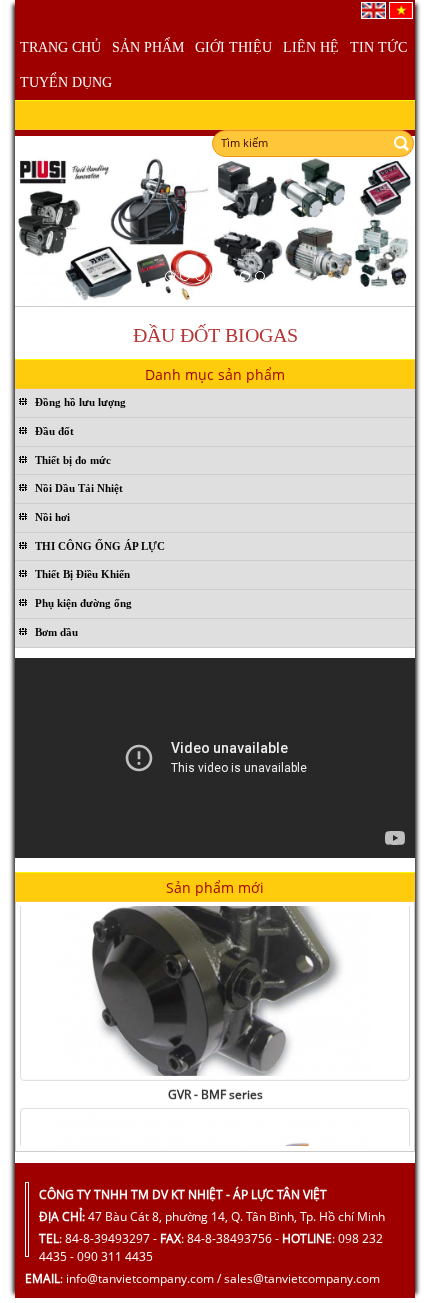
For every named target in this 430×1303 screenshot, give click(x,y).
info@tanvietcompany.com (140, 1278)
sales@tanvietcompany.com (302, 1278)
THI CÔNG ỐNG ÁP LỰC (100, 546)
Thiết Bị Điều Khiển (82, 574)
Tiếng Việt (401, 10)
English (373, 10)
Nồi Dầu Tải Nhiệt (79, 488)
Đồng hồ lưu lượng (80, 402)
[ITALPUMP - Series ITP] (215, 969)
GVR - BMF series (215, 1088)
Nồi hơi (52, 517)
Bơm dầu (56, 632)
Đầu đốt (54, 431)
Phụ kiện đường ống (83, 603)
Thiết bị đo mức (73, 460)
